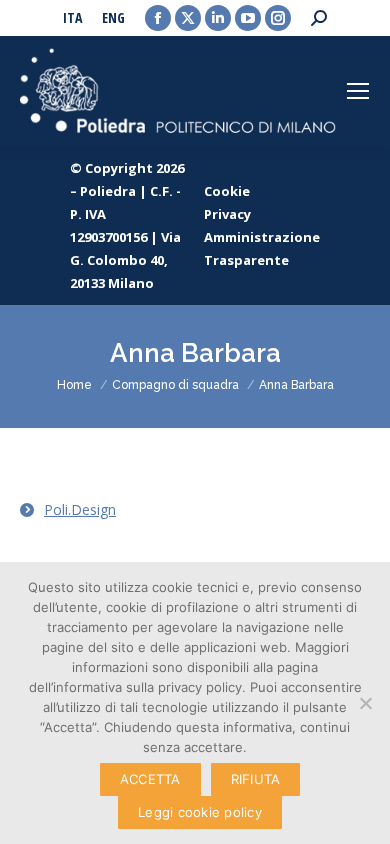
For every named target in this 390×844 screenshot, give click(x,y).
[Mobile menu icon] (358, 91)
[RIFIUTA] (365, 703)
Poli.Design (80, 509)
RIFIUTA (256, 779)
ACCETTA (150, 779)
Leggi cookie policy (200, 812)
